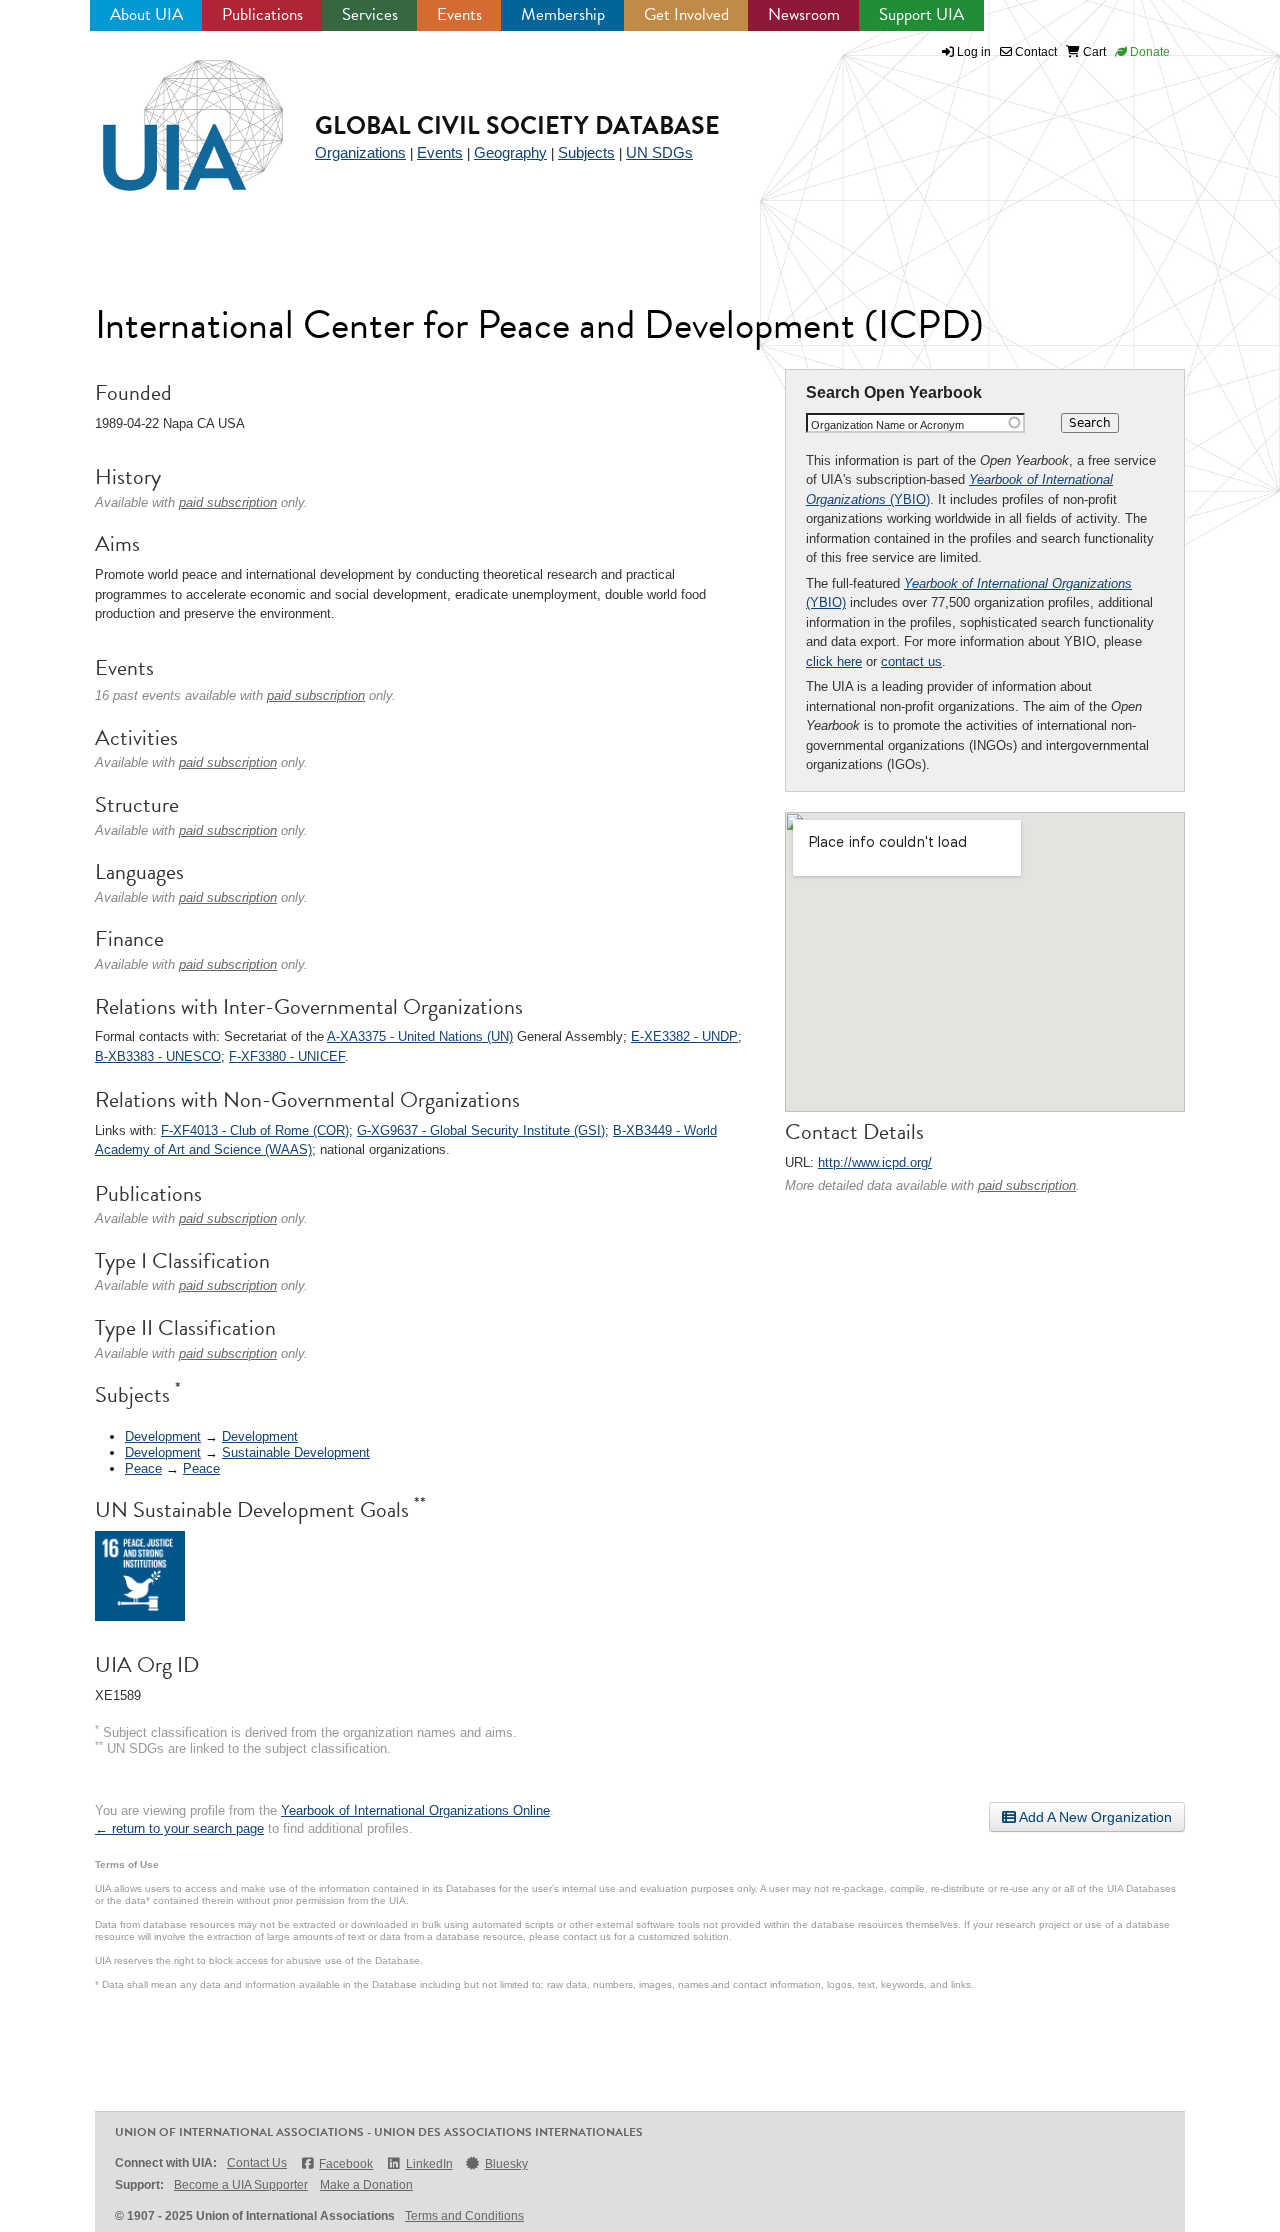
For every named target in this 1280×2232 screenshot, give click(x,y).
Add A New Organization (1094, 1817)
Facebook (346, 2164)
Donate (1148, 52)
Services (370, 14)
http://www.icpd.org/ (875, 1162)
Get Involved (686, 14)
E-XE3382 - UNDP (684, 1036)
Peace (143, 1468)
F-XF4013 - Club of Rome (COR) (255, 1130)
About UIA (146, 14)
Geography (510, 152)
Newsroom (804, 14)
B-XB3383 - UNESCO (158, 1056)
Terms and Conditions (464, 2216)
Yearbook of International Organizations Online (415, 1810)
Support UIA (921, 14)
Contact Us (257, 2163)
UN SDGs (659, 152)
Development (163, 1436)
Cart (1093, 52)
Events (459, 14)
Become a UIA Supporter (241, 2185)
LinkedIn (429, 2164)
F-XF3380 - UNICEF (287, 1056)
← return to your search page (179, 1828)
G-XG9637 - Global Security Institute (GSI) (481, 1130)
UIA (170, 114)
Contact (1034, 52)
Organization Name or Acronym (887, 425)
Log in (974, 52)
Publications (262, 14)
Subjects (586, 152)
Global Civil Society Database (517, 125)
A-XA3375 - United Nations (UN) (420, 1036)
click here (834, 661)
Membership (563, 14)
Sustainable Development (296, 1452)
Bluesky (506, 2164)
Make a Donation (366, 2185)
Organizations (360, 152)
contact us (911, 661)
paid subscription (1027, 1185)
